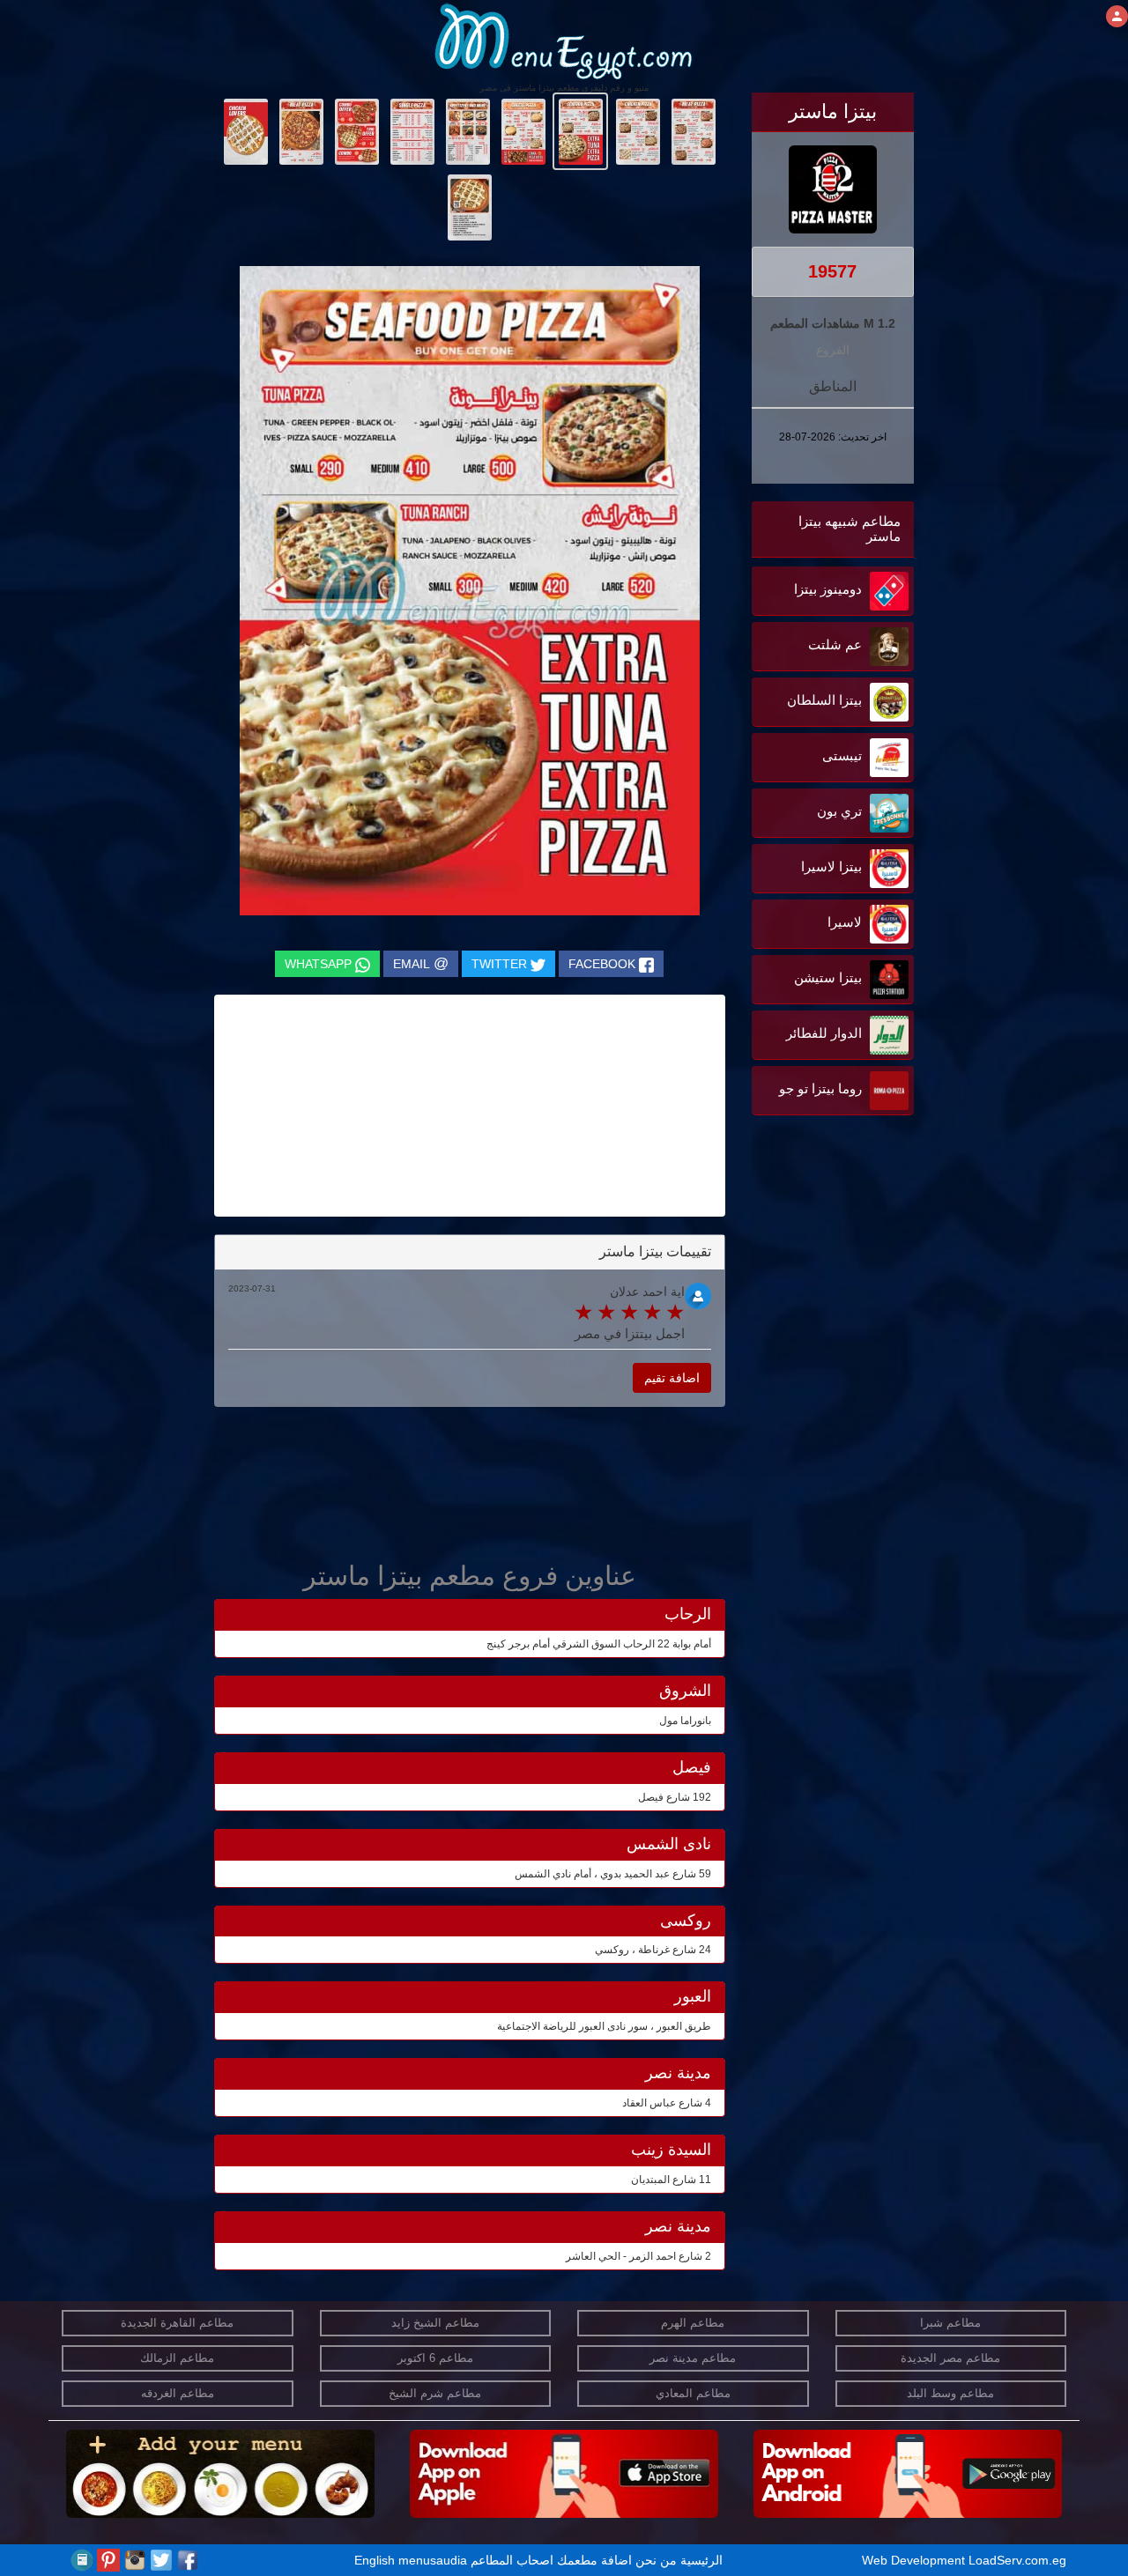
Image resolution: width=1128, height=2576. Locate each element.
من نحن (656, 2560)
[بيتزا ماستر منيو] (693, 130)
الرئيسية (701, 2560)
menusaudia (433, 2560)
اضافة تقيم (672, 1378)
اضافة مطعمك (594, 2560)
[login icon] (1117, 16)
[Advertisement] (804, 1298)
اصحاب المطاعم (512, 2560)
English (375, 2560)
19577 (832, 271)
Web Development (915, 2560)
